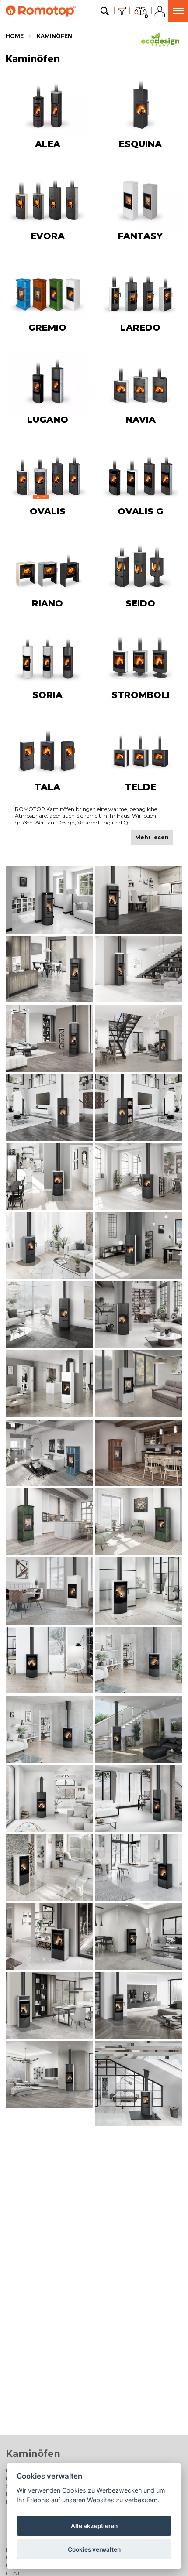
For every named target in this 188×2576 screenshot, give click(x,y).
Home (15, 36)
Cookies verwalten (94, 2549)
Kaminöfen (54, 36)
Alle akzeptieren (94, 2526)
